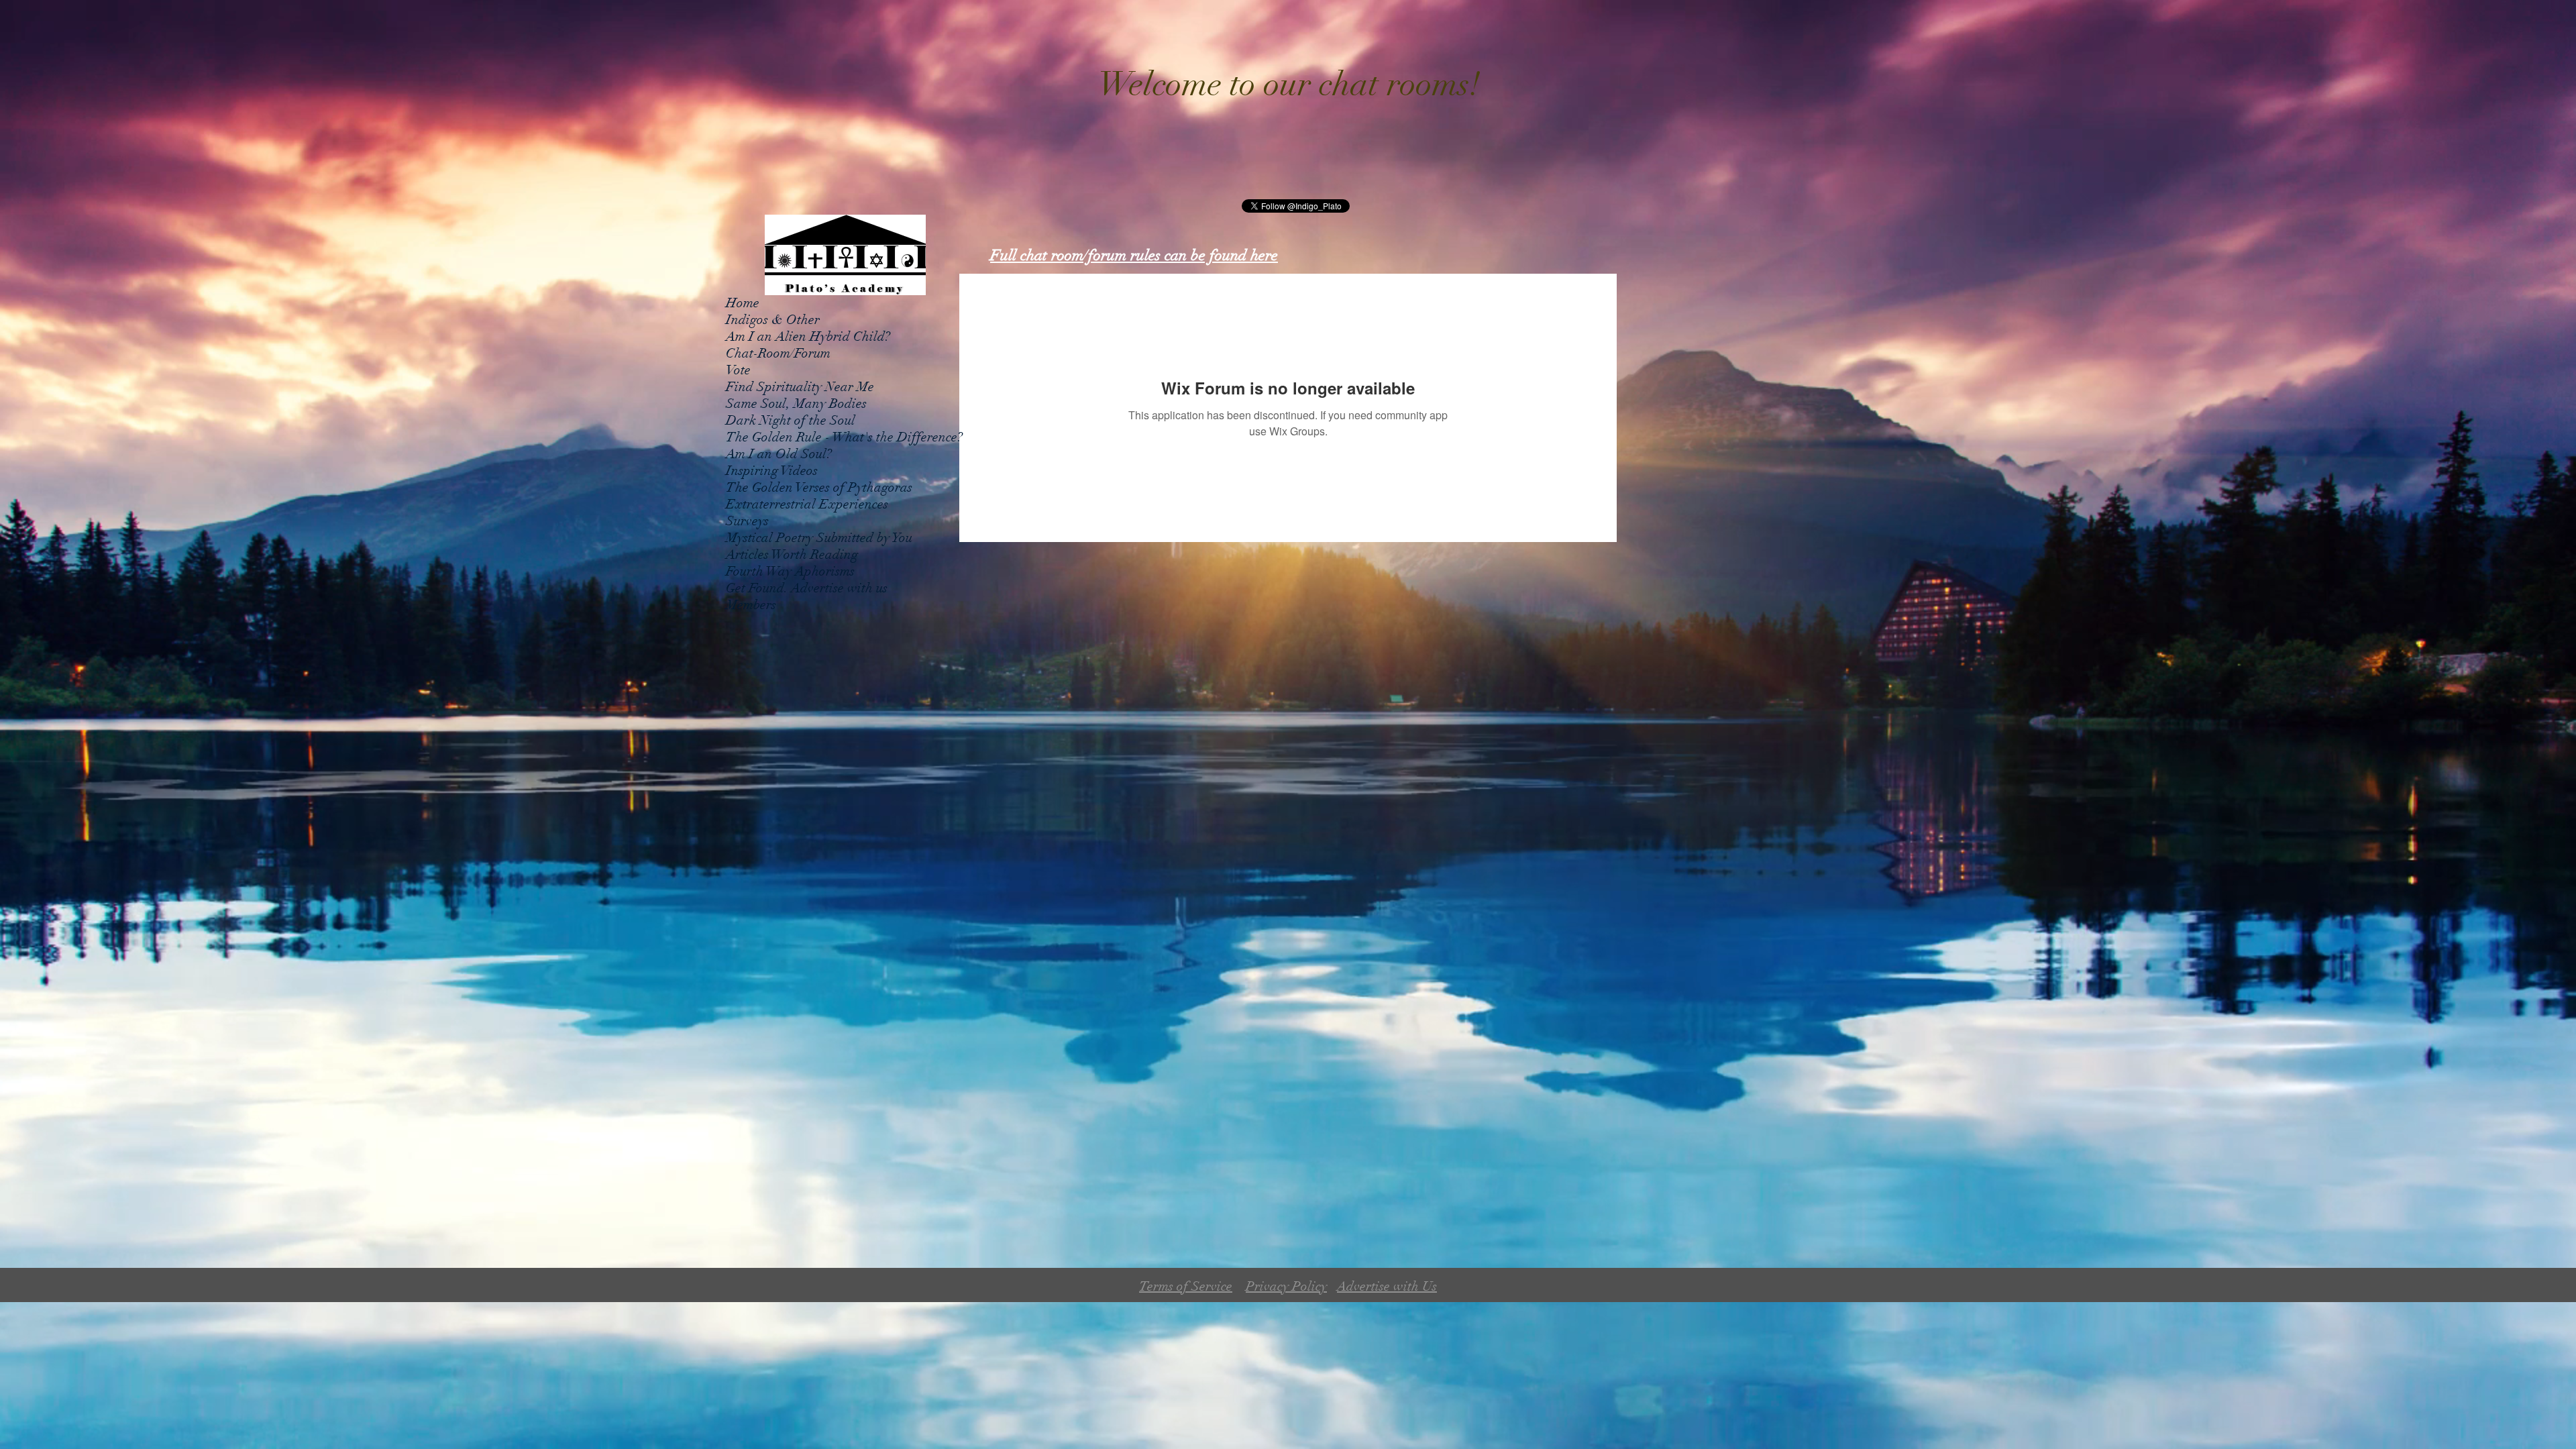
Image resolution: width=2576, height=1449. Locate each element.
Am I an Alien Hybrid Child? (808, 336)
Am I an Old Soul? (779, 454)
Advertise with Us (1387, 1286)
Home (743, 303)
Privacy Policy (1286, 1286)
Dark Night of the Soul (791, 420)
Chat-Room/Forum (778, 353)
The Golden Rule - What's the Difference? (844, 437)
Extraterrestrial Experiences (807, 504)
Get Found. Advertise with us (807, 588)
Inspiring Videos (772, 471)
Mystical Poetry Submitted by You (819, 538)
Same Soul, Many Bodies (796, 404)
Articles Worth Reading (792, 554)
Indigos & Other (773, 320)
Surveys (747, 521)
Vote (738, 370)
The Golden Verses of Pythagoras (819, 487)
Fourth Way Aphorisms (790, 571)
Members (751, 605)
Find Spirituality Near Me (800, 387)
